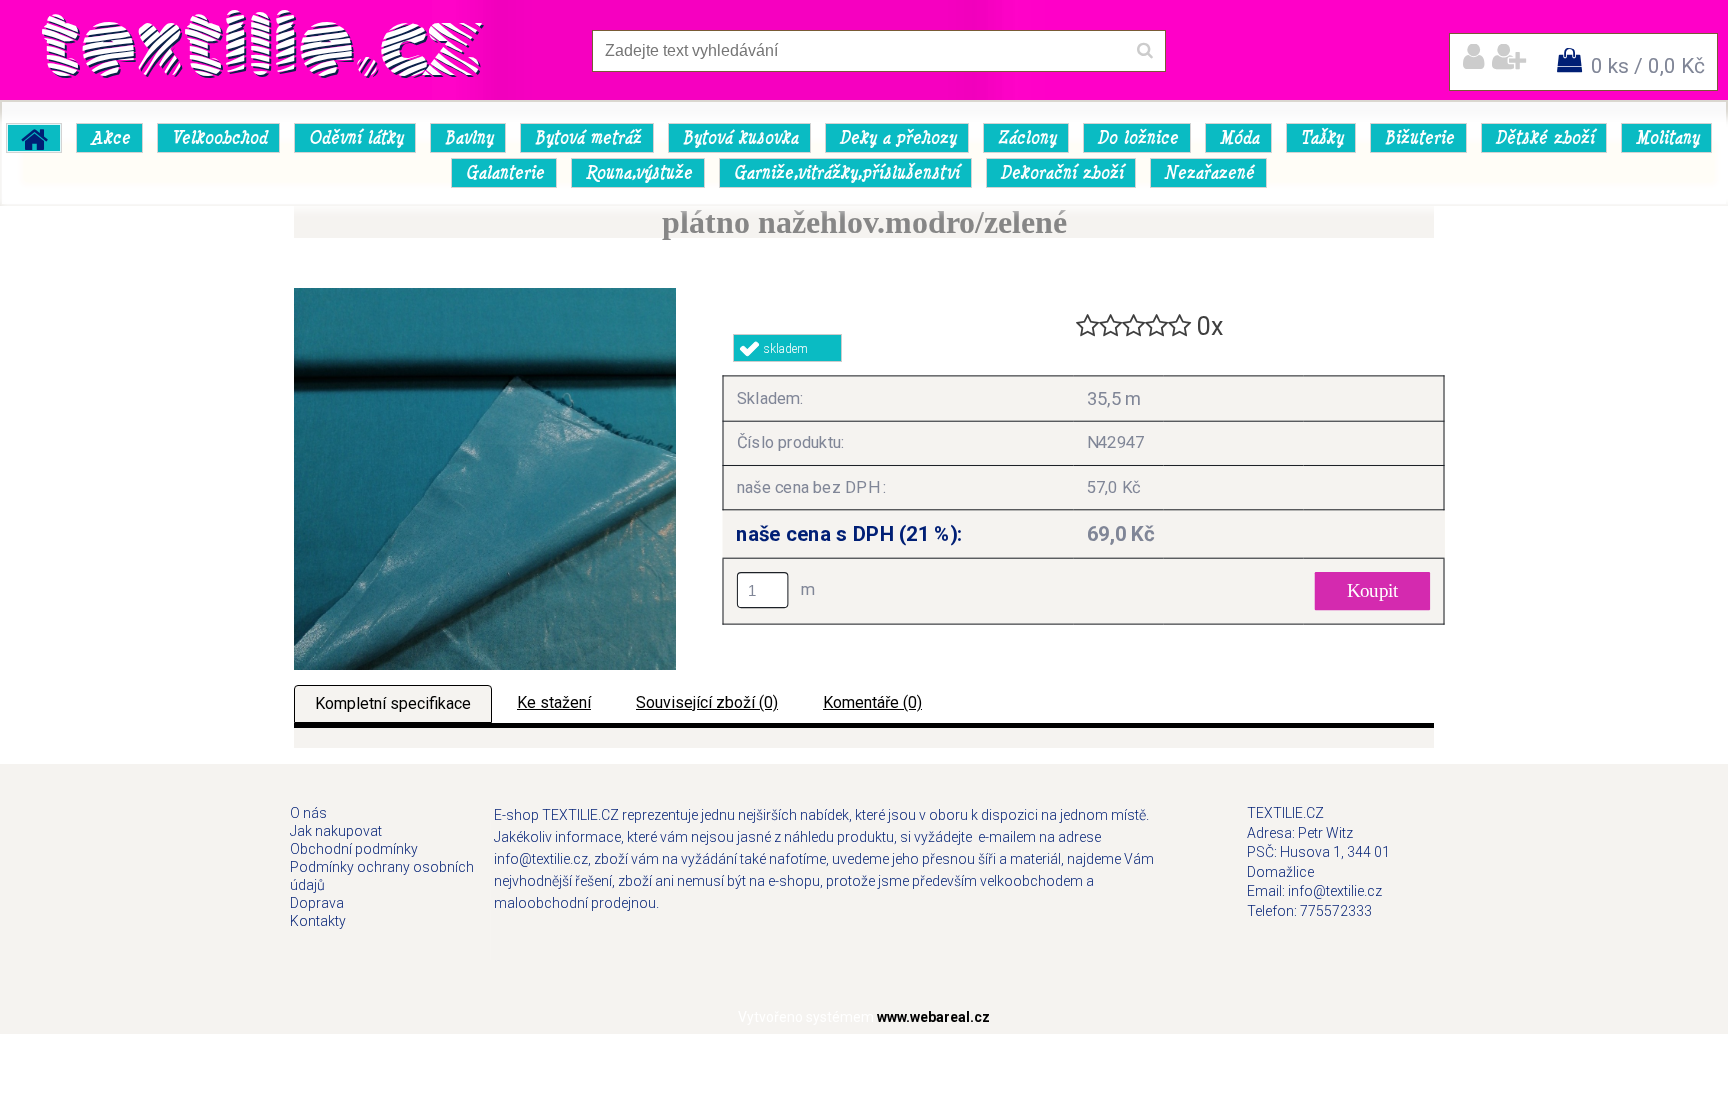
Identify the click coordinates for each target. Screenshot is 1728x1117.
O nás (308, 813)
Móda (1239, 138)
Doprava (317, 903)
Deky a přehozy (897, 138)
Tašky (1321, 138)
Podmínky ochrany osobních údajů (382, 876)
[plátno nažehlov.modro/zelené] (485, 295)
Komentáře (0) (872, 702)
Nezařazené (1209, 173)
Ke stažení (554, 702)
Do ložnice (1137, 138)
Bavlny (468, 138)
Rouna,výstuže (638, 173)
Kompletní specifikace (393, 703)
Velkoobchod (219, 138)
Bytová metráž (587, 138)
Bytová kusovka (740, 138)
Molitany (1667, 138)
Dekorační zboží (1061, 173)
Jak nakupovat (336, 831)
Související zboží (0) (707, 702)
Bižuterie (1419, 138)
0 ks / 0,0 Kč (1648, 66)
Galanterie (504, 173)
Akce (110, 138)
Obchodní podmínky (354, 849)
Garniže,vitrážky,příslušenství (846, 173)
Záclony (1026, 138)
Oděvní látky (355, 138)
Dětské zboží (1544, 138)
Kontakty (318, 921)
